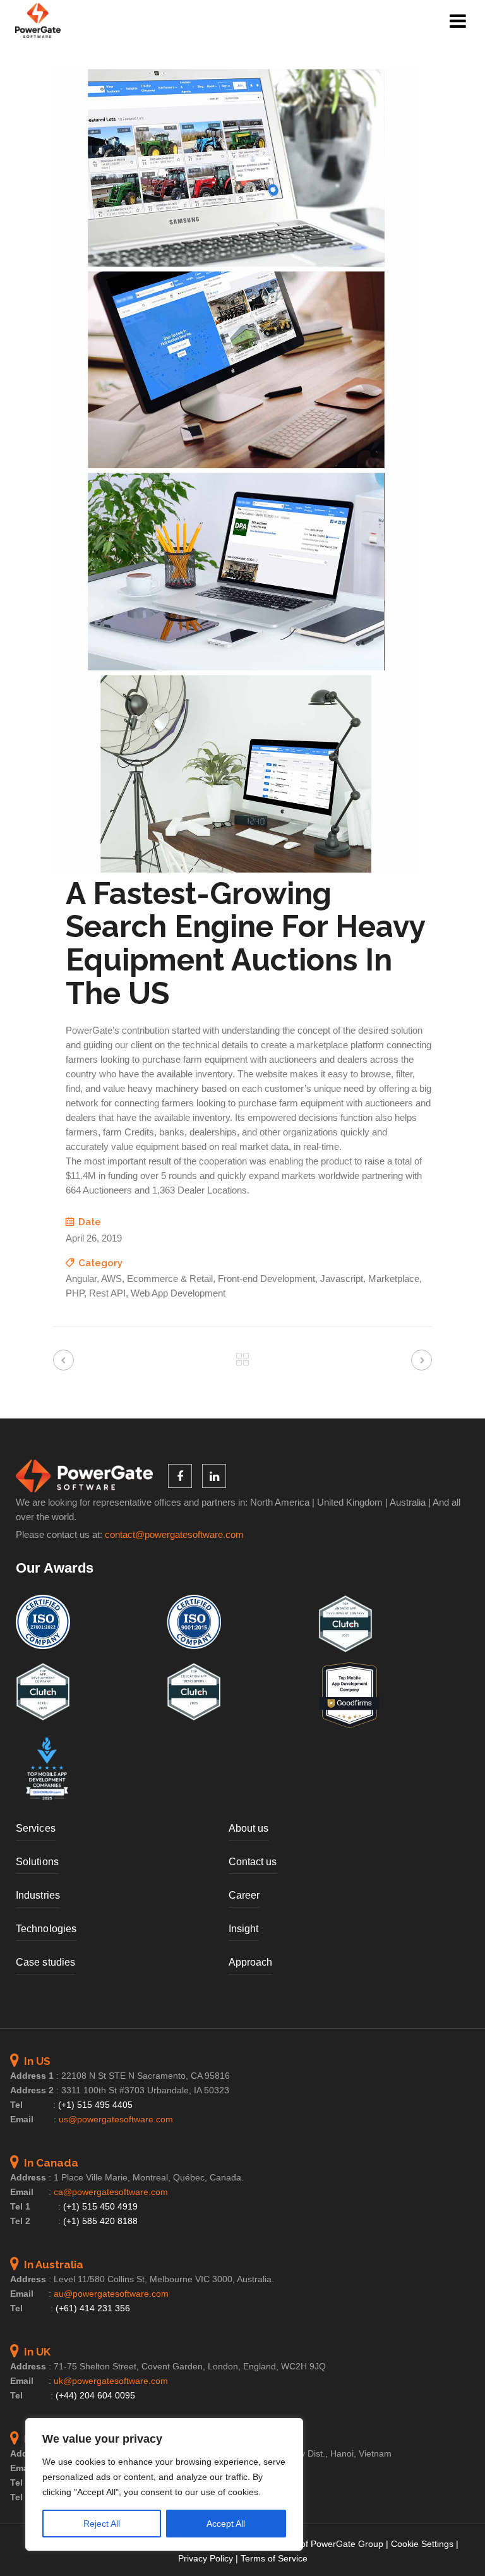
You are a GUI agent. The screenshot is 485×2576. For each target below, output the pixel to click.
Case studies (45, 1962)
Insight (244, 1929)
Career (244, 1895)
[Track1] (236, 667)
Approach (251, 1962)
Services (36, 1828)
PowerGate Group (347, 2544)
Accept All (226, 2524)
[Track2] (236, 869)
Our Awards (55, 1568)
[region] (164, 2484)
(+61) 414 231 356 (93, 2308)
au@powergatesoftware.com (111, 2294)
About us (249, 1828)
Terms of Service (274, 2558)
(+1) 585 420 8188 (100, 2221)
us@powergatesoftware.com (116, 2119)
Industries (38, 1895)
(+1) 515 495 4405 (95, 2105)
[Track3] (236, 465)
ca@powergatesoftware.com (111, 2192)
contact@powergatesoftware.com (174, 1535)
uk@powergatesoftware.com (111, 2381)
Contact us (253, 1862)
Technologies (46, 1929)
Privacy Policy (206, 2558)
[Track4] (236, 263)
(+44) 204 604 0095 (95, 2395)
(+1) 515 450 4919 (100, 2206)
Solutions (37, 1862)
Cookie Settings (422, 2544)
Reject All (102, 2524)
